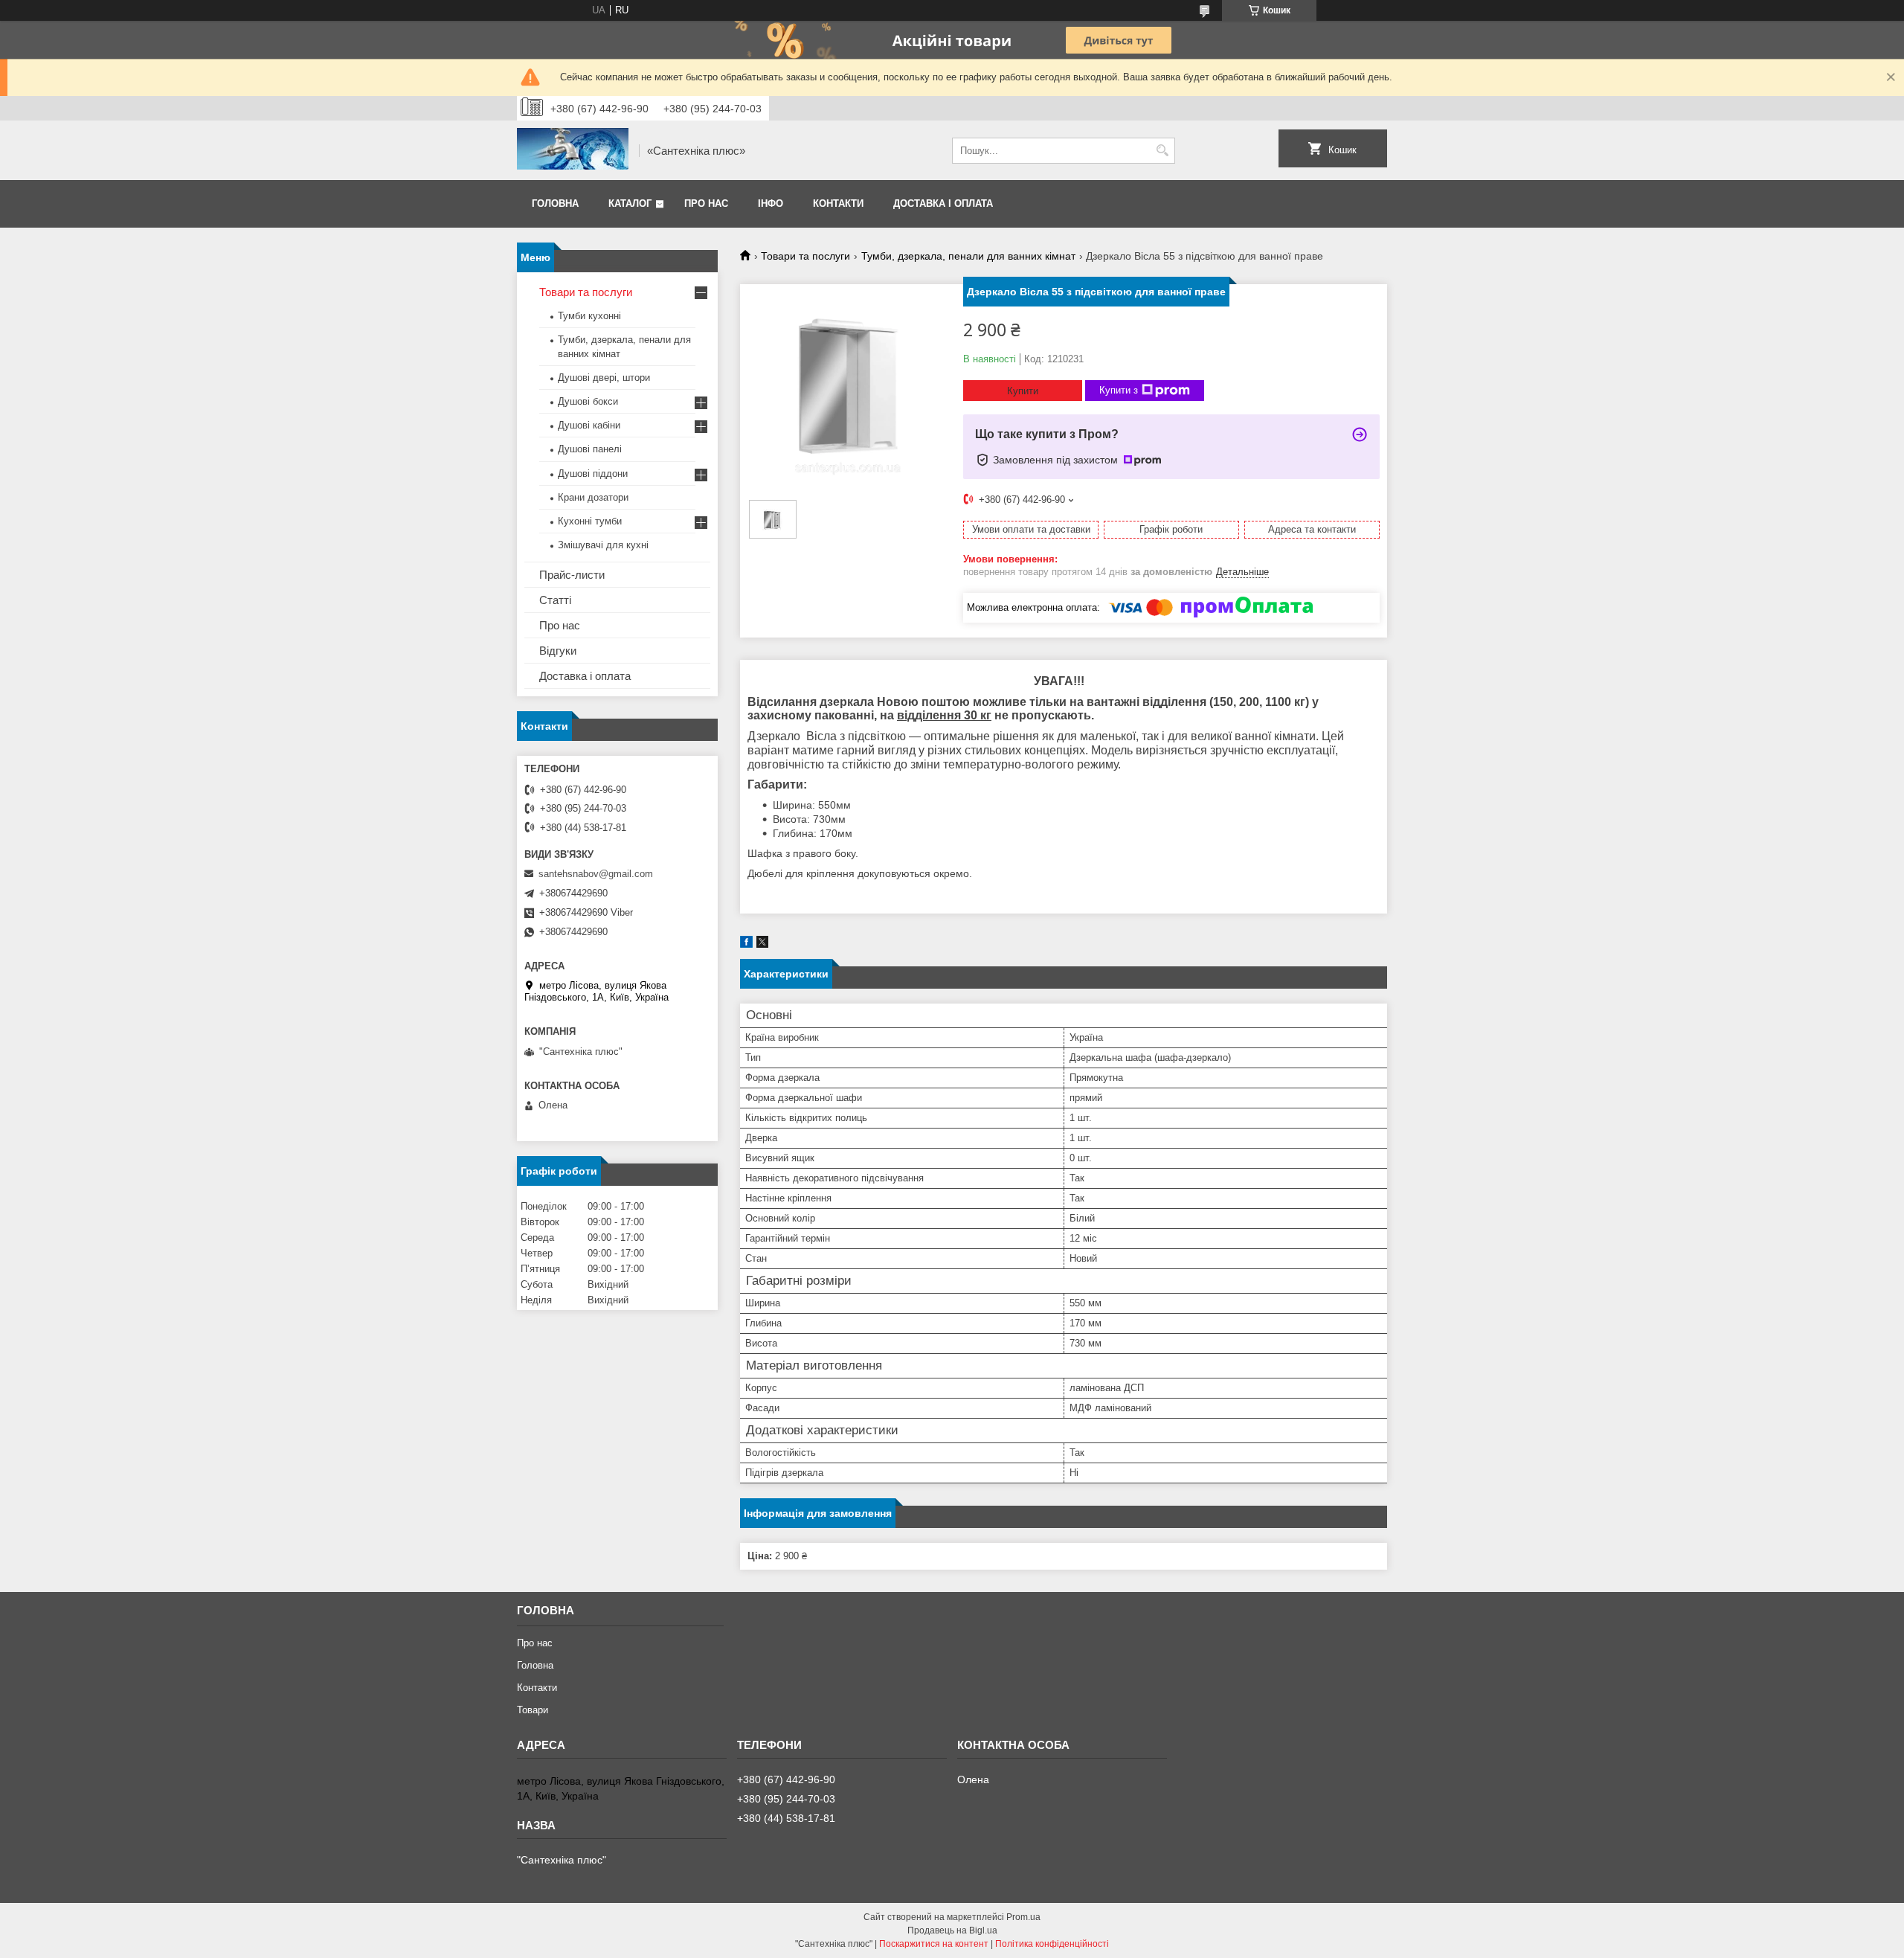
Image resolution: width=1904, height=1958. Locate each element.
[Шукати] (1162, 151)
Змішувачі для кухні (603, 545)
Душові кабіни (589, 425)
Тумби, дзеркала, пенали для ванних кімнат (968, 256)
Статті (555, 600)
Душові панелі (590, 449)
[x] (762, 944)
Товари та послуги (805, 256)
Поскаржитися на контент (934, 1944)
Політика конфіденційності (1052, 1944)
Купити (1023, 391)
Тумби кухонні (589, 316)
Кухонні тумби (590, 521)
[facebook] (746, 944)
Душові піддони (593, 474)
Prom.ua (1023, 1917)
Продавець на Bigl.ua (952, 1930)
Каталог (630, 203)
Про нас (706, 203)
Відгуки (558, 651)
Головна (555, 203)
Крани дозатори (593, 497)
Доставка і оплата (943, 203)
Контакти (838, 203)
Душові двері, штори (604, 378)
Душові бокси (588, 401)
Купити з (1119, 390)
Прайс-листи (572, 575)
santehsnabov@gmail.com (596, 874)
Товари (533, 1710)
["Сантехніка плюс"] (573, 150)
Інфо (771, 203)
